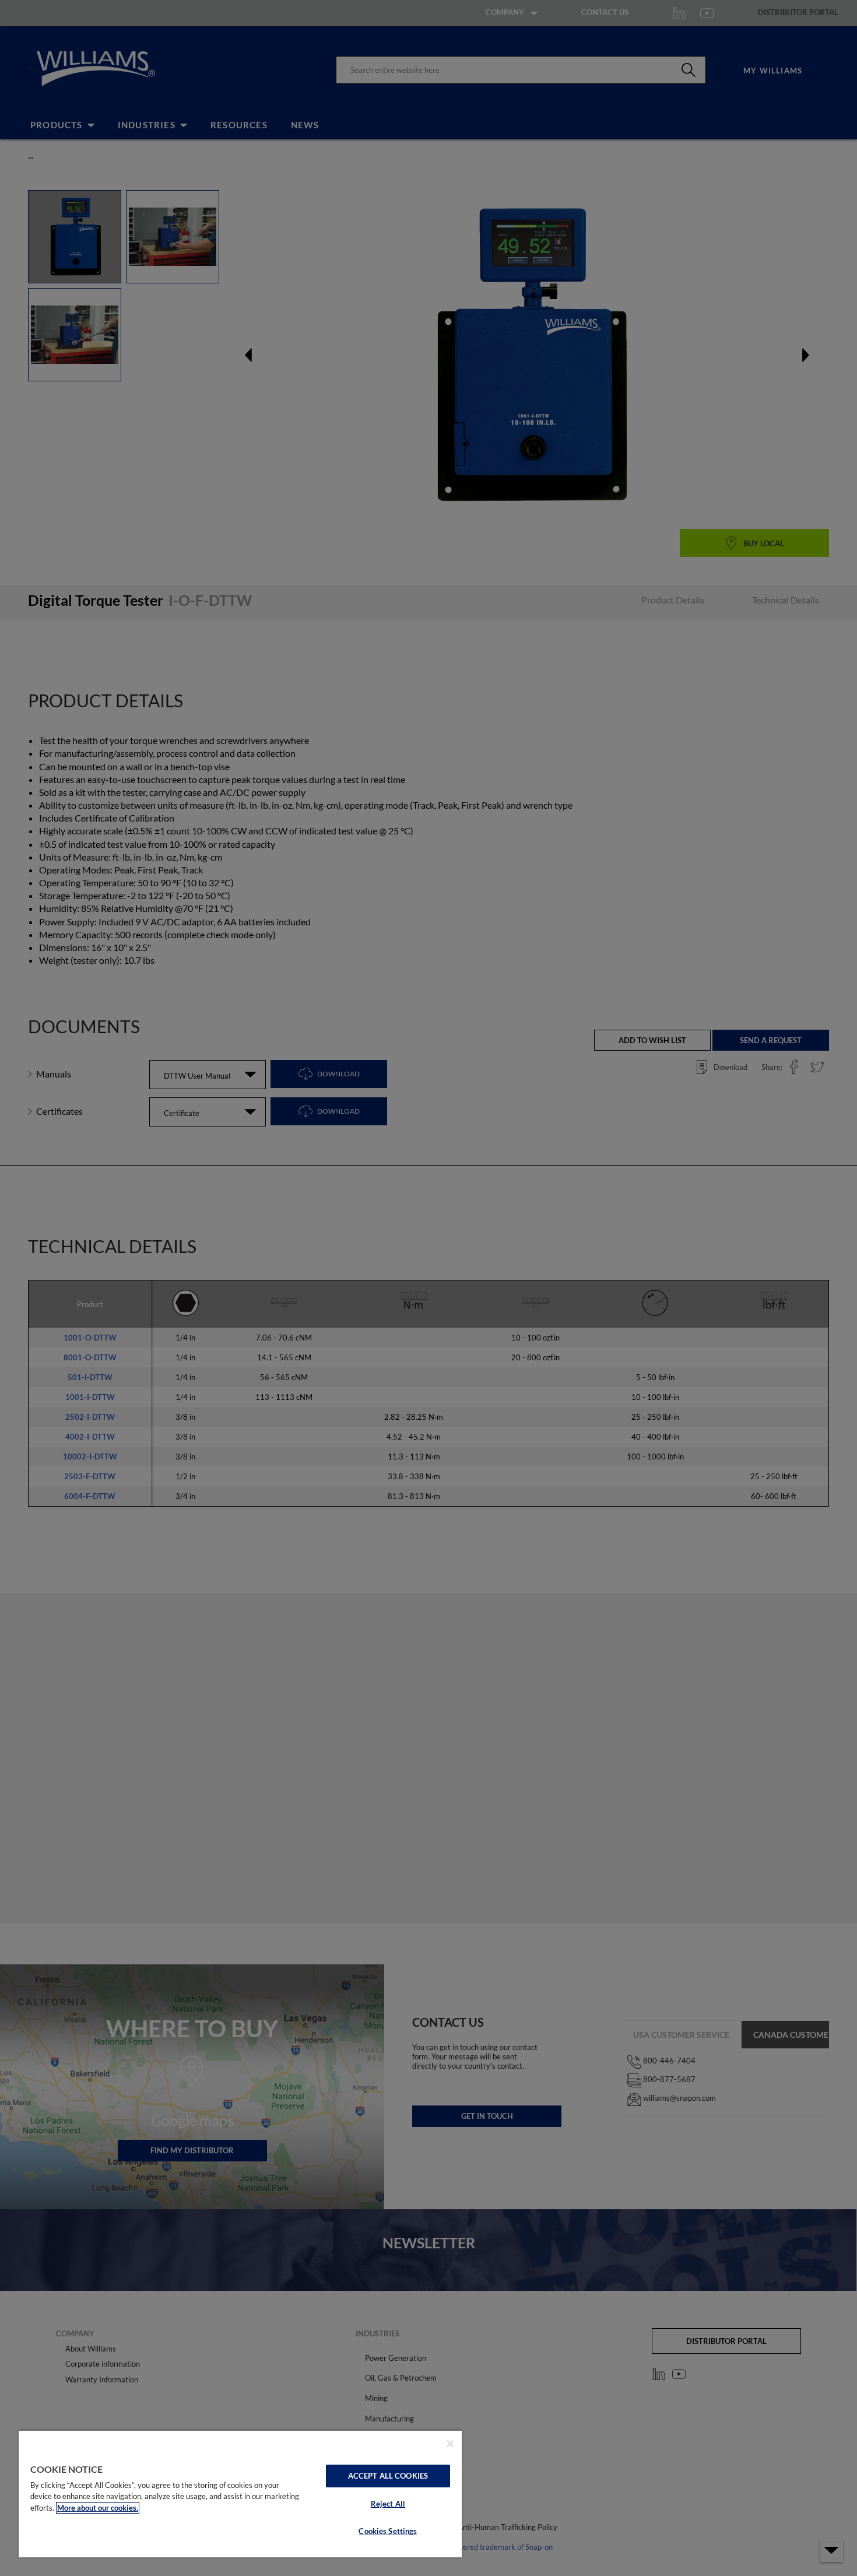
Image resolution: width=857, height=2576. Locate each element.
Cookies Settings (388, 2531)
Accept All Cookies (388, 2476)
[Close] (450, 2444)
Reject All (388, 2504)
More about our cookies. (98, 2508)
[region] (240, 2493)
